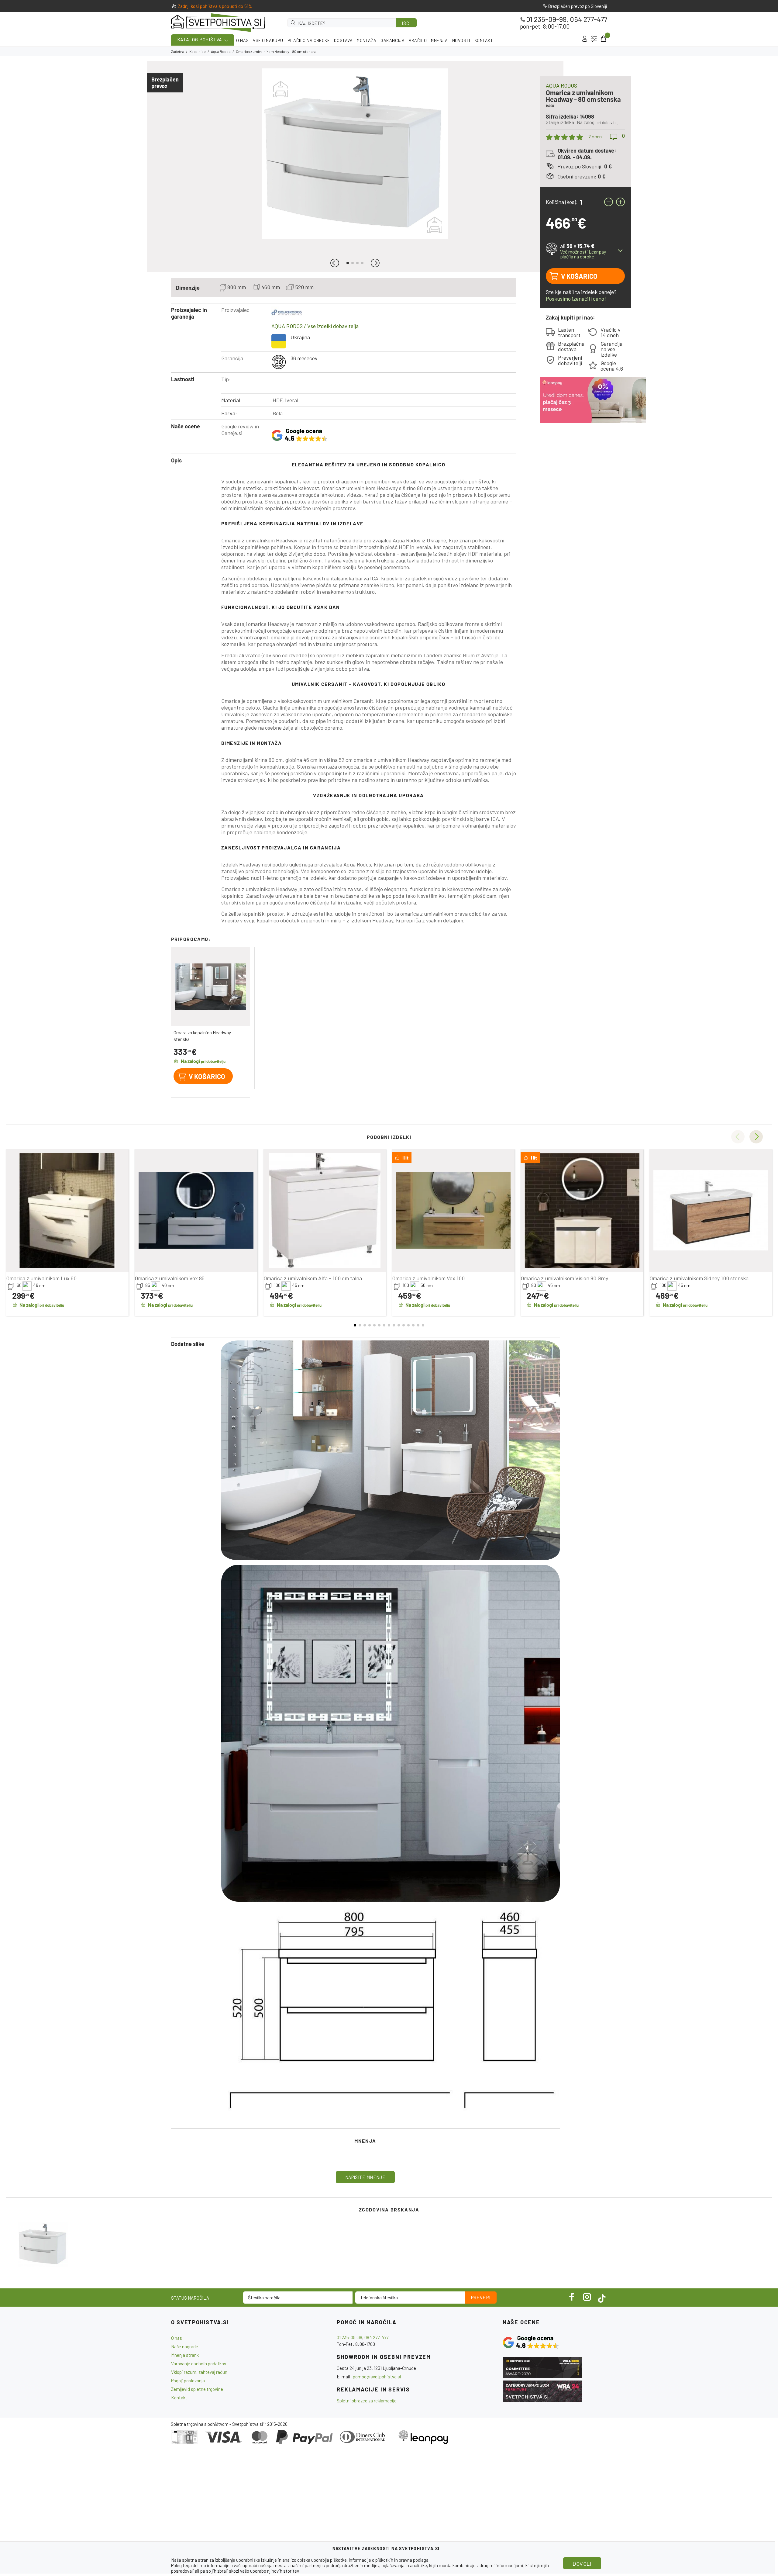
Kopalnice (198, 51)
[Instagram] (587, 2297)
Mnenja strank (185, 2355)
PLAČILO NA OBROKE (309, 40)
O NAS (242, 40)
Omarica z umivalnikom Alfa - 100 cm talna (313, 1278)
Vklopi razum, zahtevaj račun (199, 2372)
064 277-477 (589, 19)
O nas (177, 2338)
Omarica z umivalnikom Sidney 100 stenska (699, 1278)
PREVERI (481, 2298)
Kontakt (179, 2398)
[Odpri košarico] (603, 39)
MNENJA (439, 40)
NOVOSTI (461, 40)
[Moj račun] (585, 39)
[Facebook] (572, 2297)
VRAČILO (418, 40)
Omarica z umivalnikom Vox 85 (170, 1278)
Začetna (178, 51)
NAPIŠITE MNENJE (365, 2177)
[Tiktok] (602, 2297)
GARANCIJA (392, 40)
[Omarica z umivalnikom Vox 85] (196, 1210)
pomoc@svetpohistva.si (377, 2377)
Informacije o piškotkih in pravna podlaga (389, 2560)
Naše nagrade (185, 2346)
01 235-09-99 (546, 19)
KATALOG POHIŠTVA (200, 39)
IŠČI (406, 23)
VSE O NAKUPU (268, 40)
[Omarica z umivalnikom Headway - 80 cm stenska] (43, 2244)
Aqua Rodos (221, 51)
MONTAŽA (367, 40)
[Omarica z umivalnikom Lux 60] (67, 1210)
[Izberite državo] (594, 39)
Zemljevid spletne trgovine (197, 2389)
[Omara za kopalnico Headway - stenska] (211, 986)
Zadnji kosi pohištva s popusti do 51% (215, 6)
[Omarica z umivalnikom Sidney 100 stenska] (711, 1210)
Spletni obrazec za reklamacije (367, 2401)
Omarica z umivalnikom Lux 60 (41, 1278)
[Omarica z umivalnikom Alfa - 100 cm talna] (325, 1210)
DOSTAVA (343, 40)
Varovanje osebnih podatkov (199, 2363)
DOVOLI (582, 2564)
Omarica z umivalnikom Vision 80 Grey (564, 1278)
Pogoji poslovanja (188, 2381)
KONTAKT (484, 40)
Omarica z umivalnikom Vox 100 (428, 1278)
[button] (335, 263)
